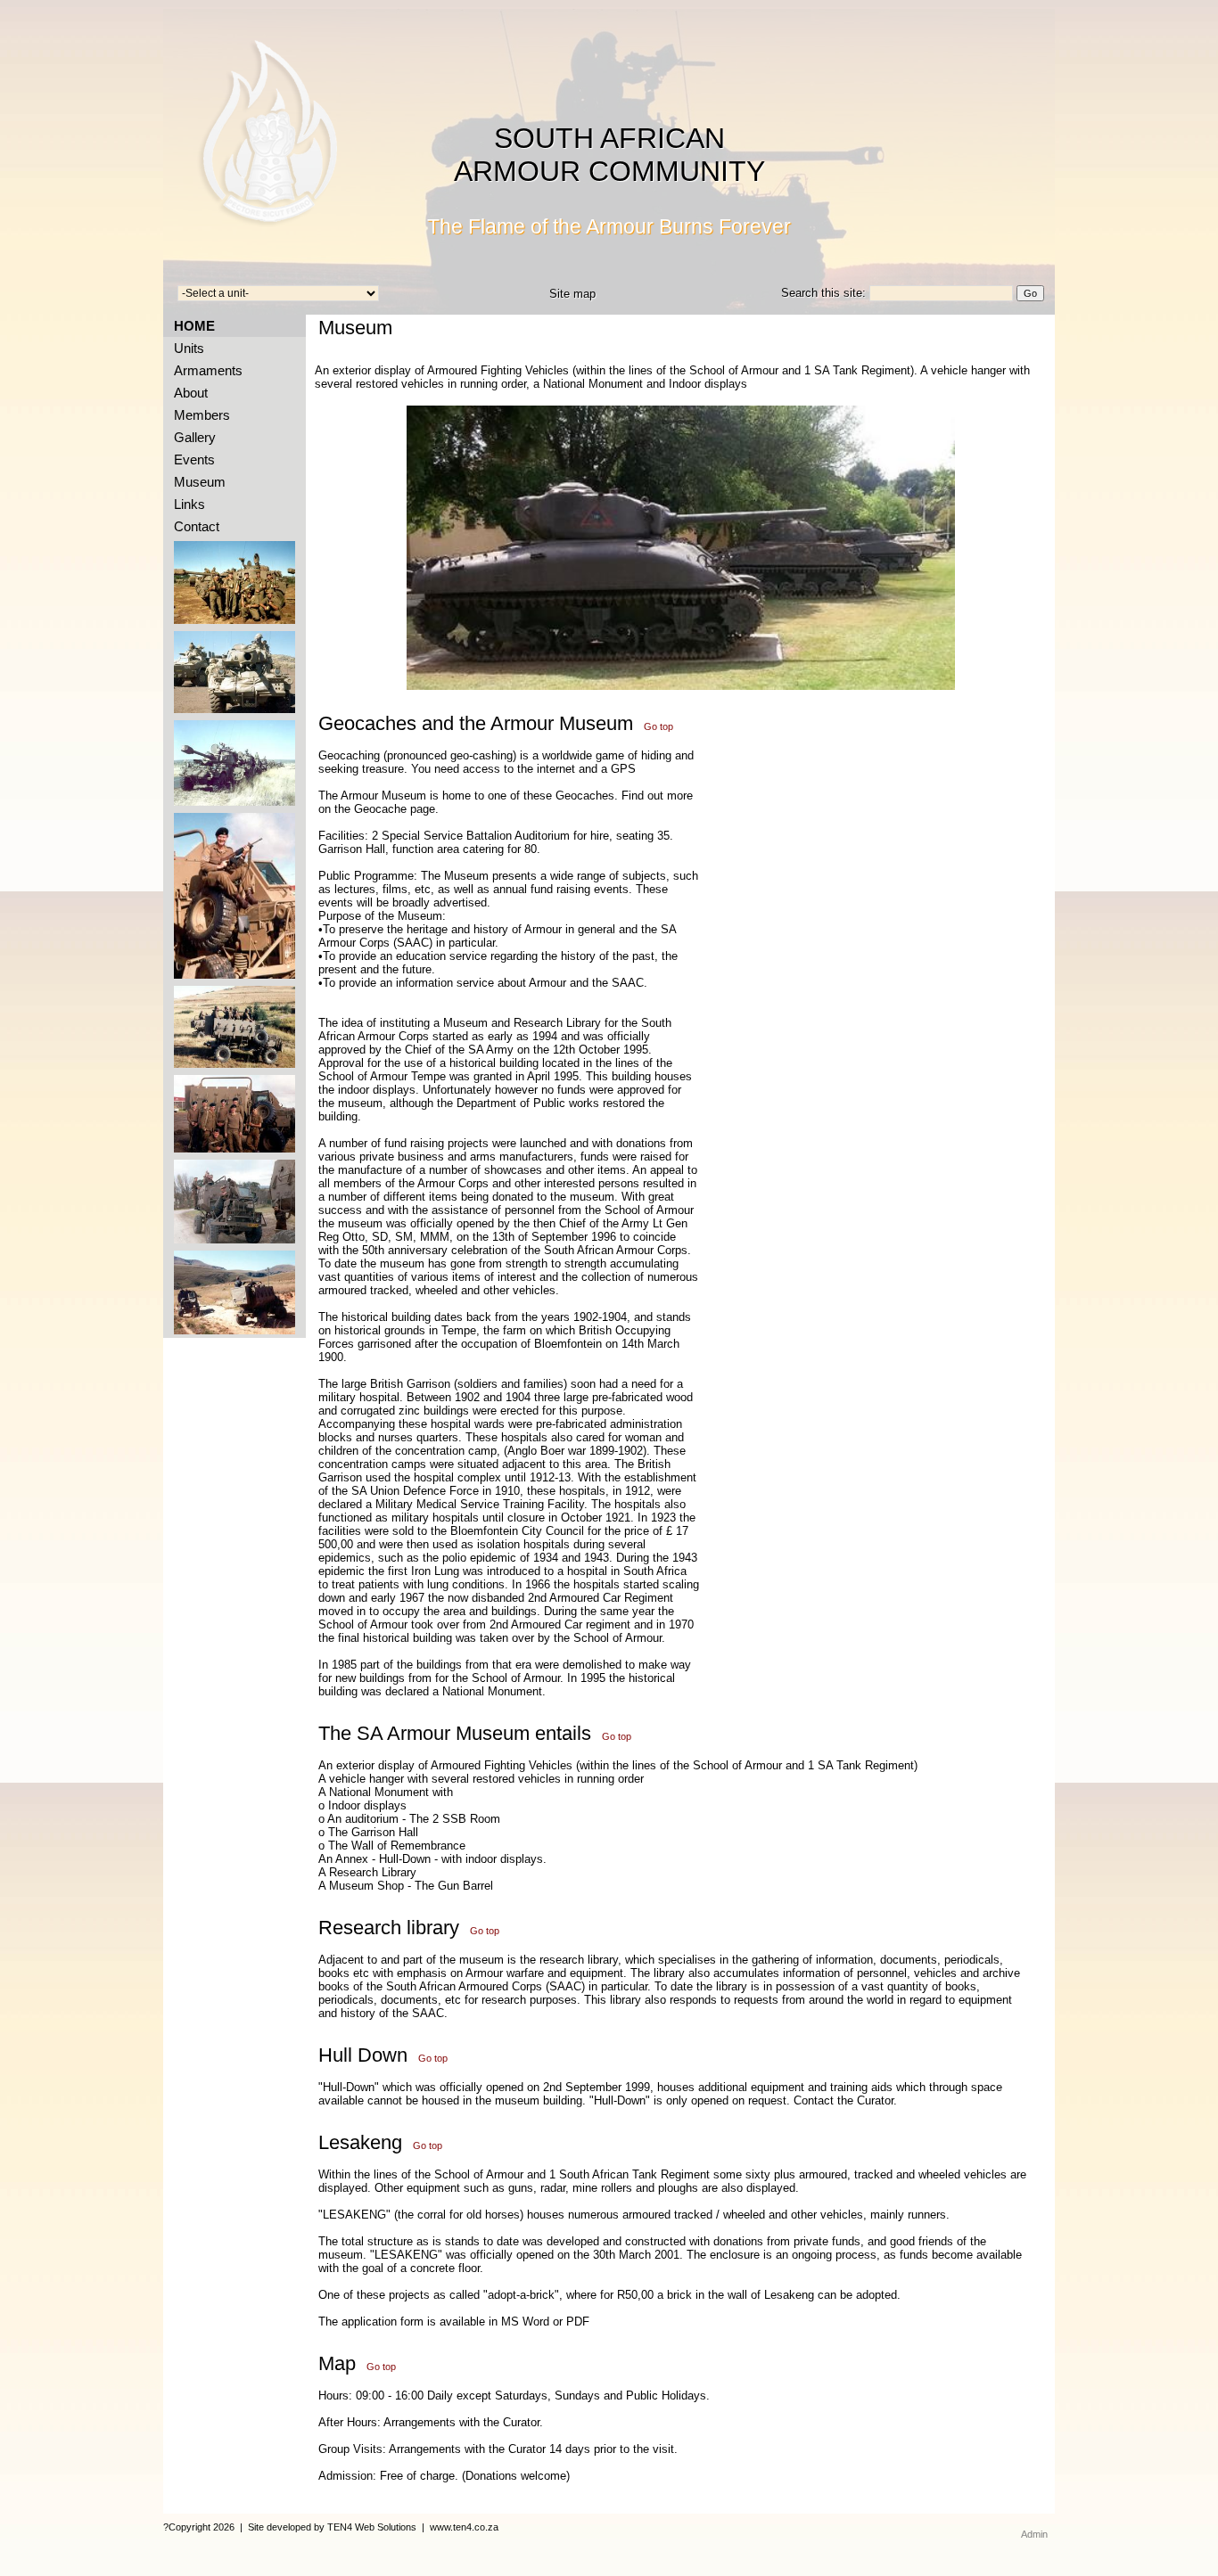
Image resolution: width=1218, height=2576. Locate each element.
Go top (658, 726)
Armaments (205, 370)
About (187, 393)
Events (191, 459)
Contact (193, 526)
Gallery (191, 437)
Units (185, 348)
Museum (196, 482)
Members (198, 415)
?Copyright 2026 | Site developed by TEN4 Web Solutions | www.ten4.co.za (331, 2527)
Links (186, 504)
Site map (572, 294)
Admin (1034, 2534)
